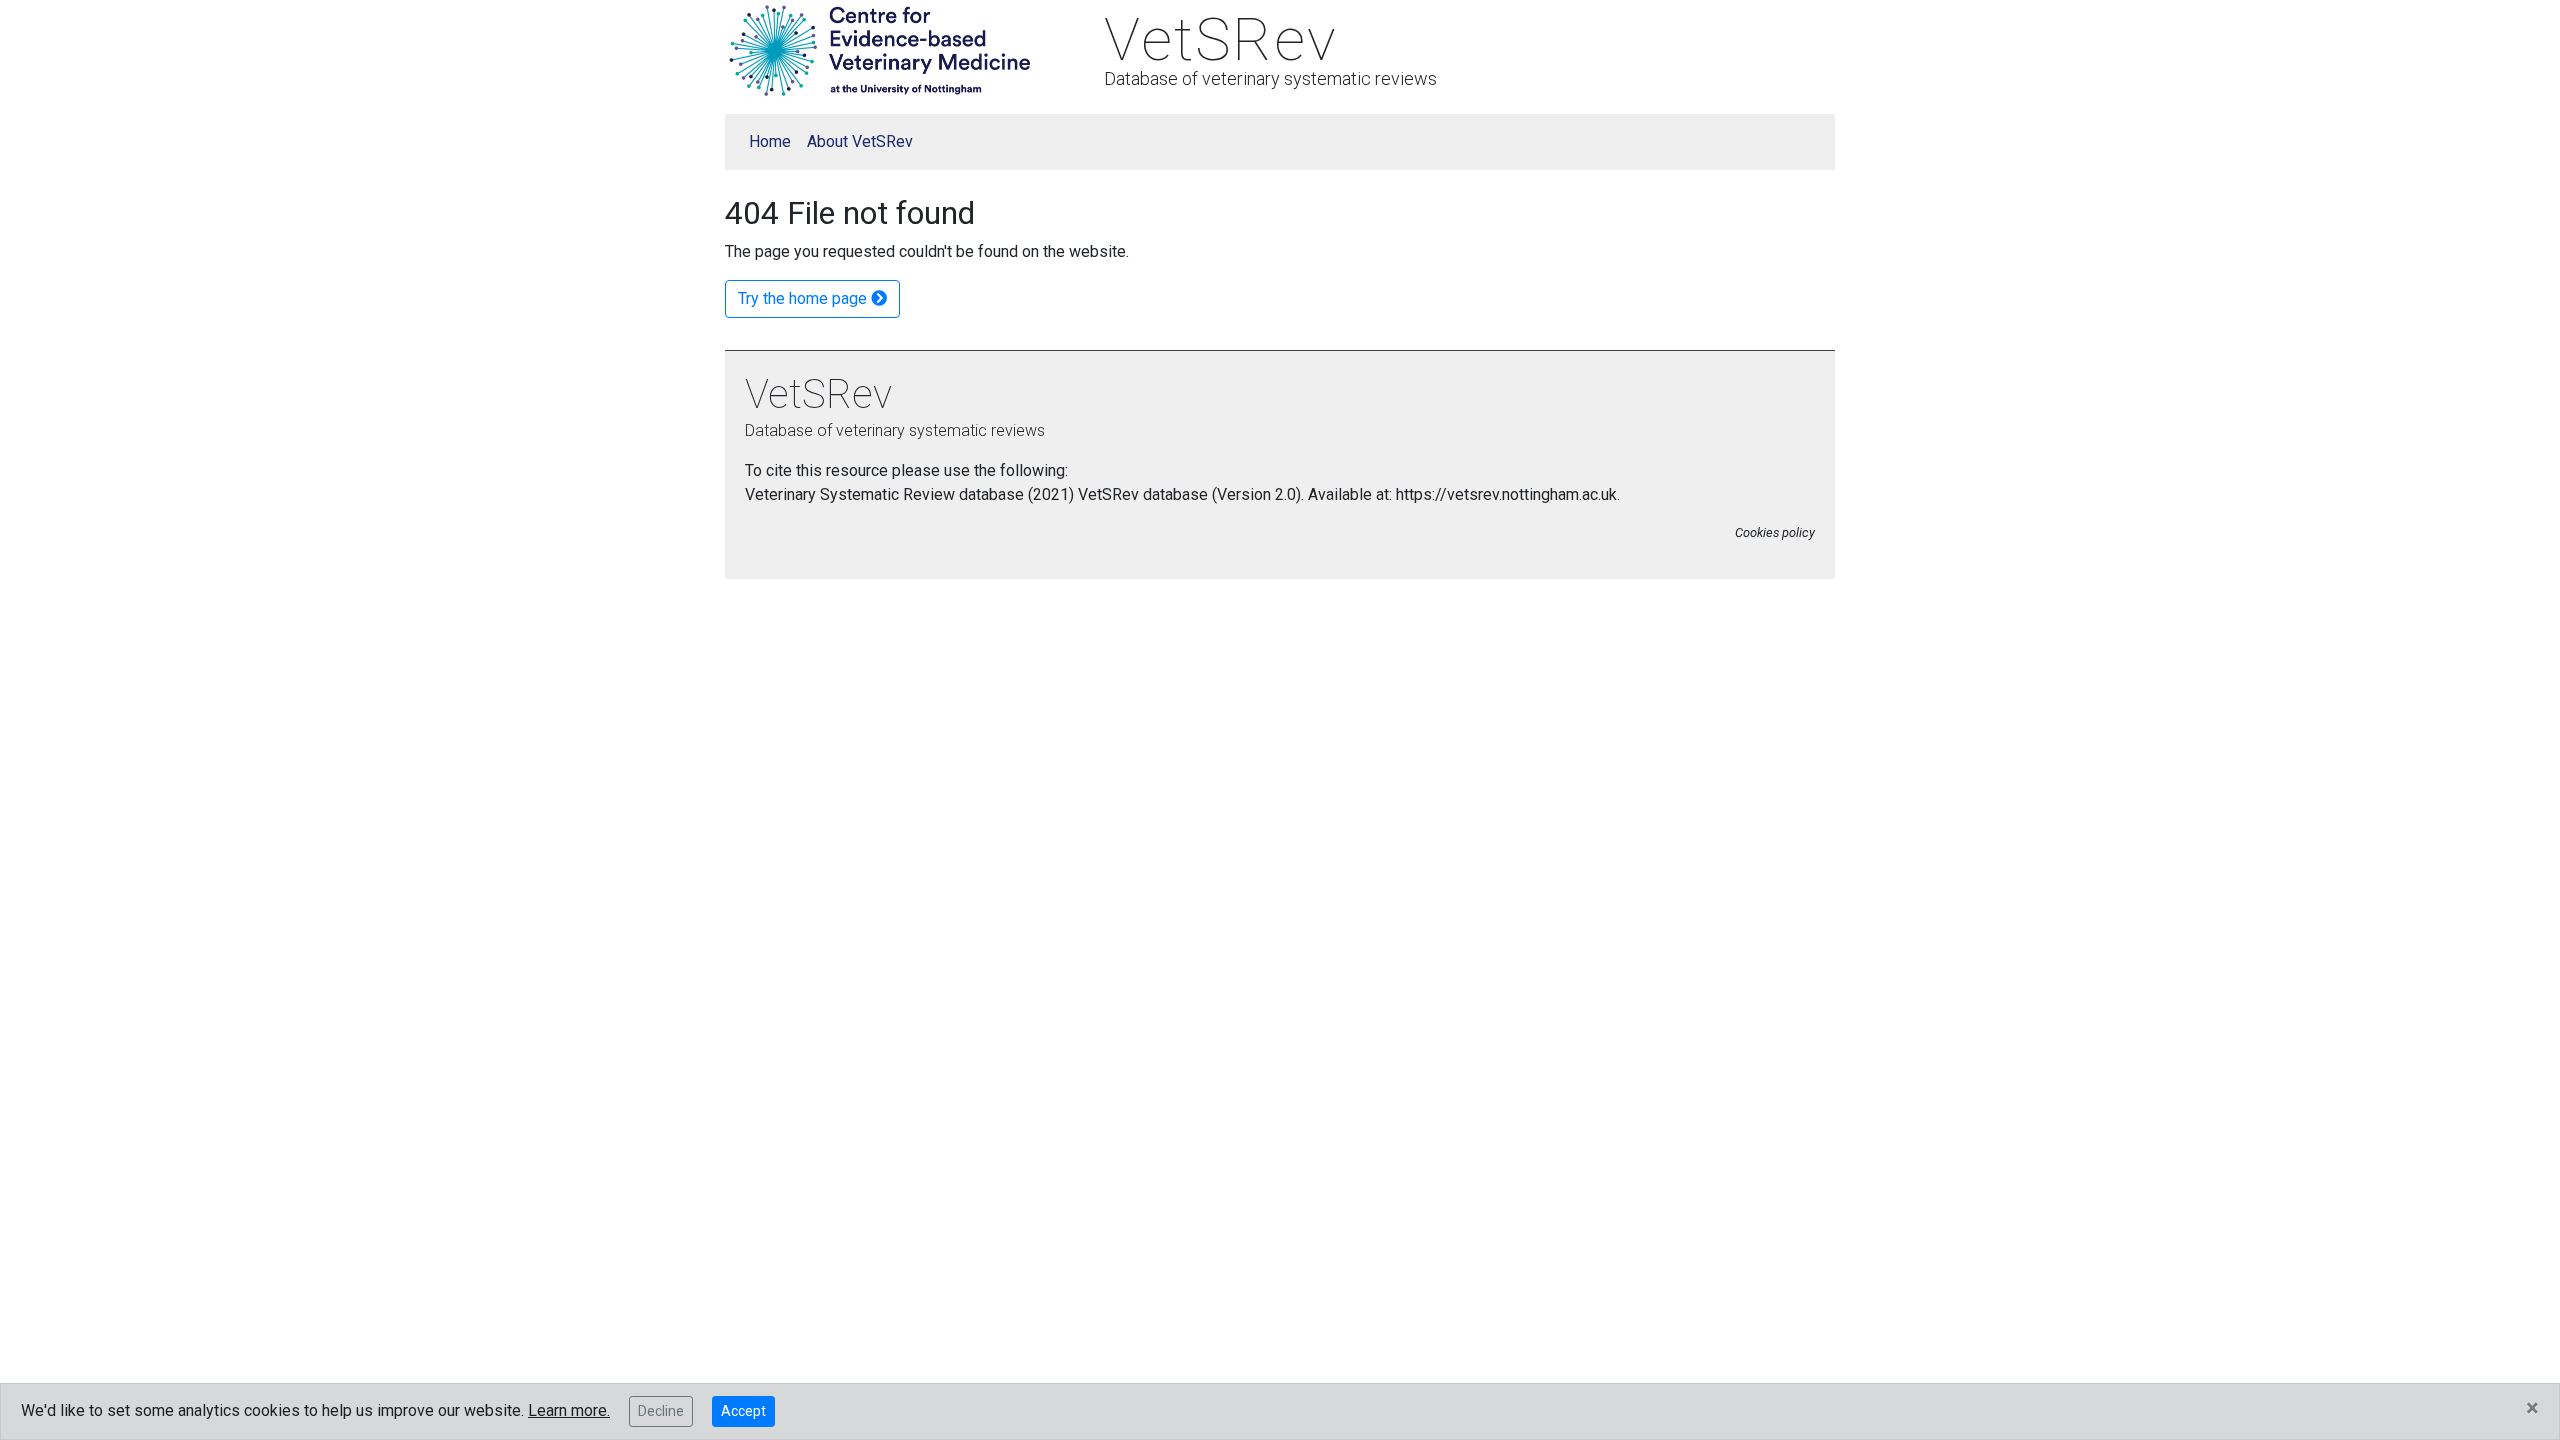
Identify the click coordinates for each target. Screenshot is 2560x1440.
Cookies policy (1775, 532)
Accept (743, 1411)
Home (770, 141)
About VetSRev (860, 141)
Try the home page (804, 298)
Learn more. (569, 1410)
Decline (661, 1411)
